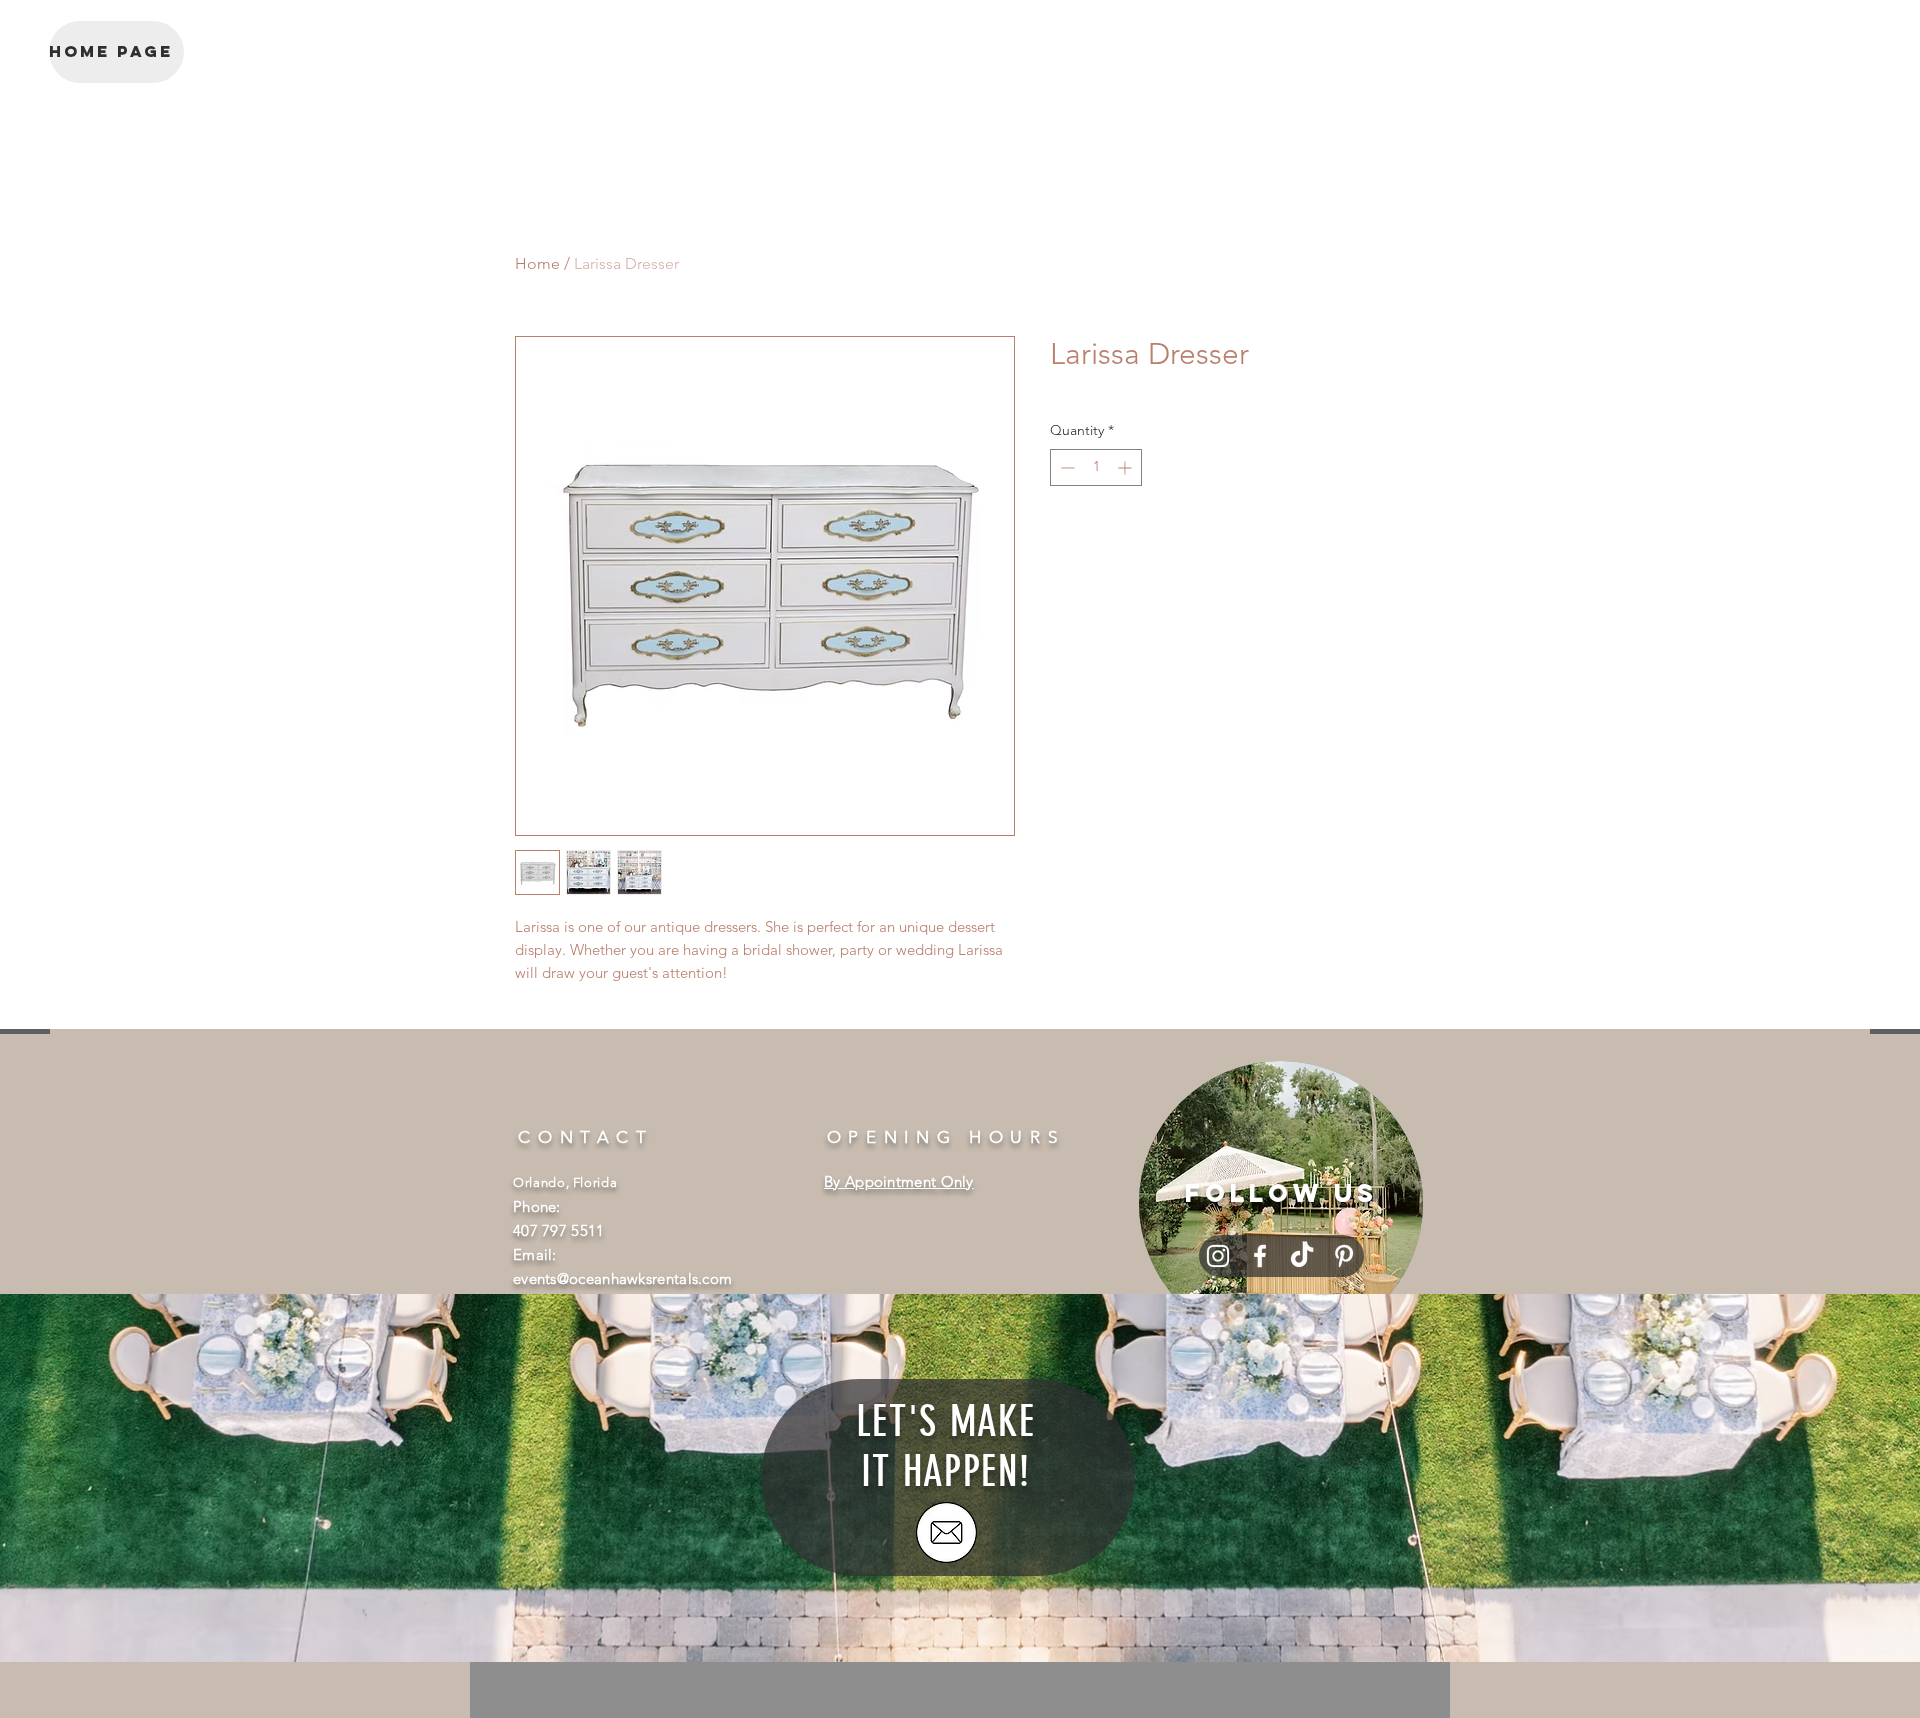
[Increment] (1126, 467)
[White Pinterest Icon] (1344, 1256)
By (834, 1181)
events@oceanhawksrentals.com (622, 1278)
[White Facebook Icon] (1260, 1256)
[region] (1281, 1203)
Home (537, 263)
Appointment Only (909, 1181)
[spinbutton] (1096, 467)
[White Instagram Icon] (1218, 1256)
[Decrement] (1065, 467)
